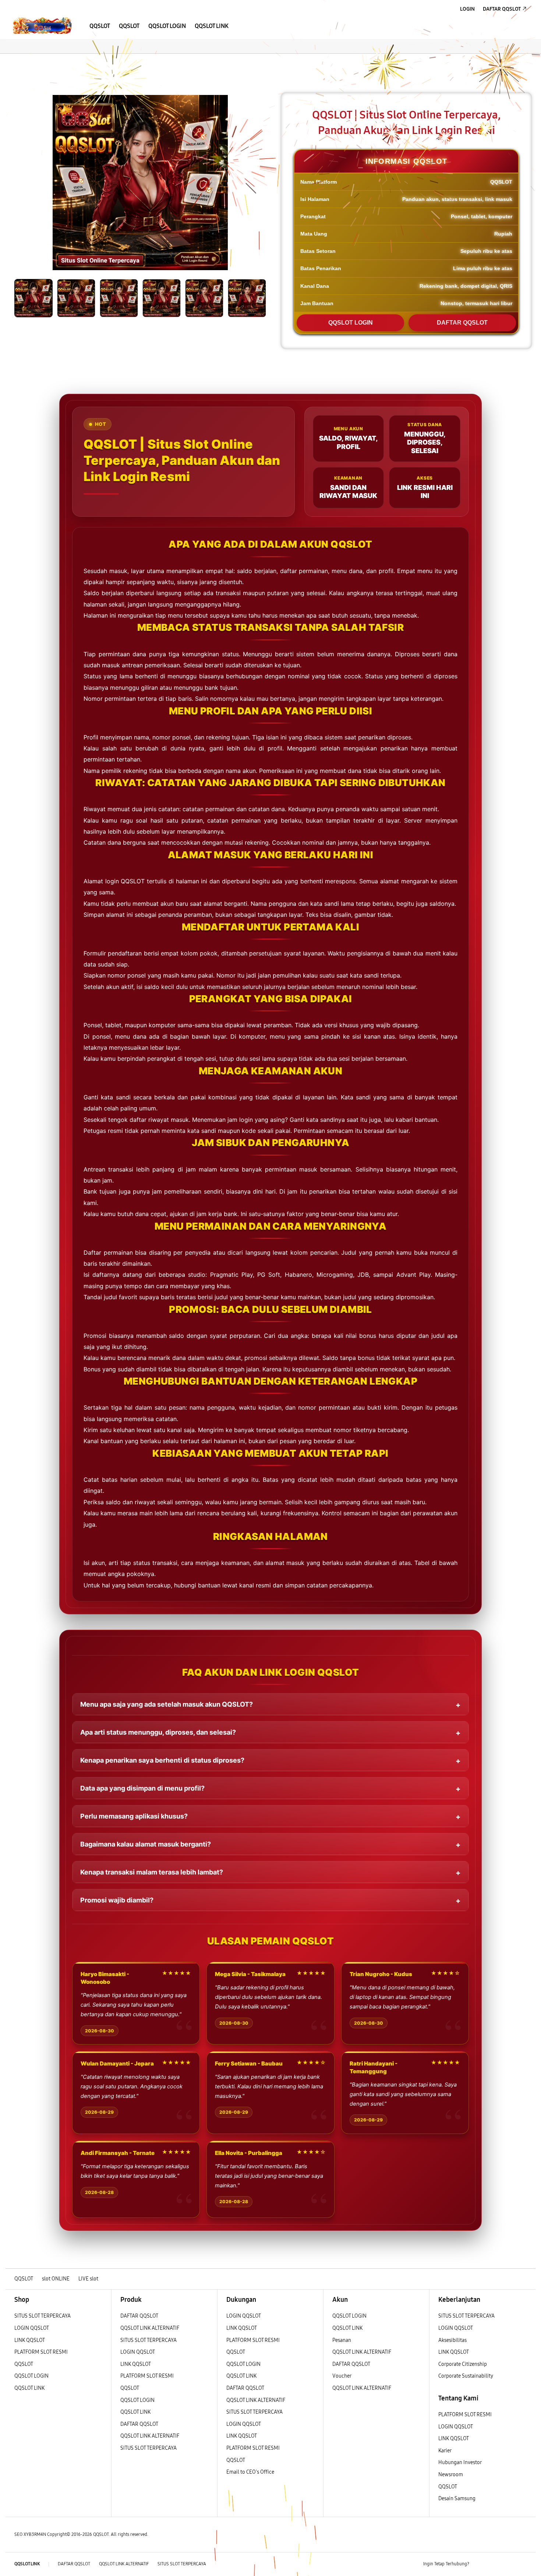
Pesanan (342, 2340)
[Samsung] (42, 26)
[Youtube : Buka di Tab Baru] (522, 2564)
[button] (12, 61)
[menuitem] (100, 26)
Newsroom (451, 2475)
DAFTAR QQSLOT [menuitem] (502, 9)
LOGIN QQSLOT (32, 2328)
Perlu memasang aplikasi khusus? (134, 1816)
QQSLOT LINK (29, 2388)
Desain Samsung (457, 2499)
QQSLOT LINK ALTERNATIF (150, 2328)
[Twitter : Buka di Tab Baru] (494, 2564)
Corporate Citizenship (463, 2364)
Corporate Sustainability (466, 2376)
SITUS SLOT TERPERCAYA (43, 2316)
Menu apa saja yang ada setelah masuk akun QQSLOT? (167, 1704)
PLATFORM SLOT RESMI (41, 2352)
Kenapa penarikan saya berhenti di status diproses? (162, 1760)
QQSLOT (24, 2364)
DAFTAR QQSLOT (462, 323)
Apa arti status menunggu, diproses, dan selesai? (158, 1732)
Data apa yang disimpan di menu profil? (142, 1788)
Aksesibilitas (452, 2340)
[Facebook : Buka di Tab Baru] (479, 2564)
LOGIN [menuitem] (467, 9)
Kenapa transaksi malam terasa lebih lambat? (152, 1872)
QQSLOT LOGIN (351, 323)
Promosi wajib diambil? (117, 1900)
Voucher (342, 2376)
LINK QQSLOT (30, 2340)
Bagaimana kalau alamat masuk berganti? (146, 1844)
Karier (445, 2451)
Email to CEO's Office (251, 2472)
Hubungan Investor (460, 2462)
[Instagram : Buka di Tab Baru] (508, 2564)
